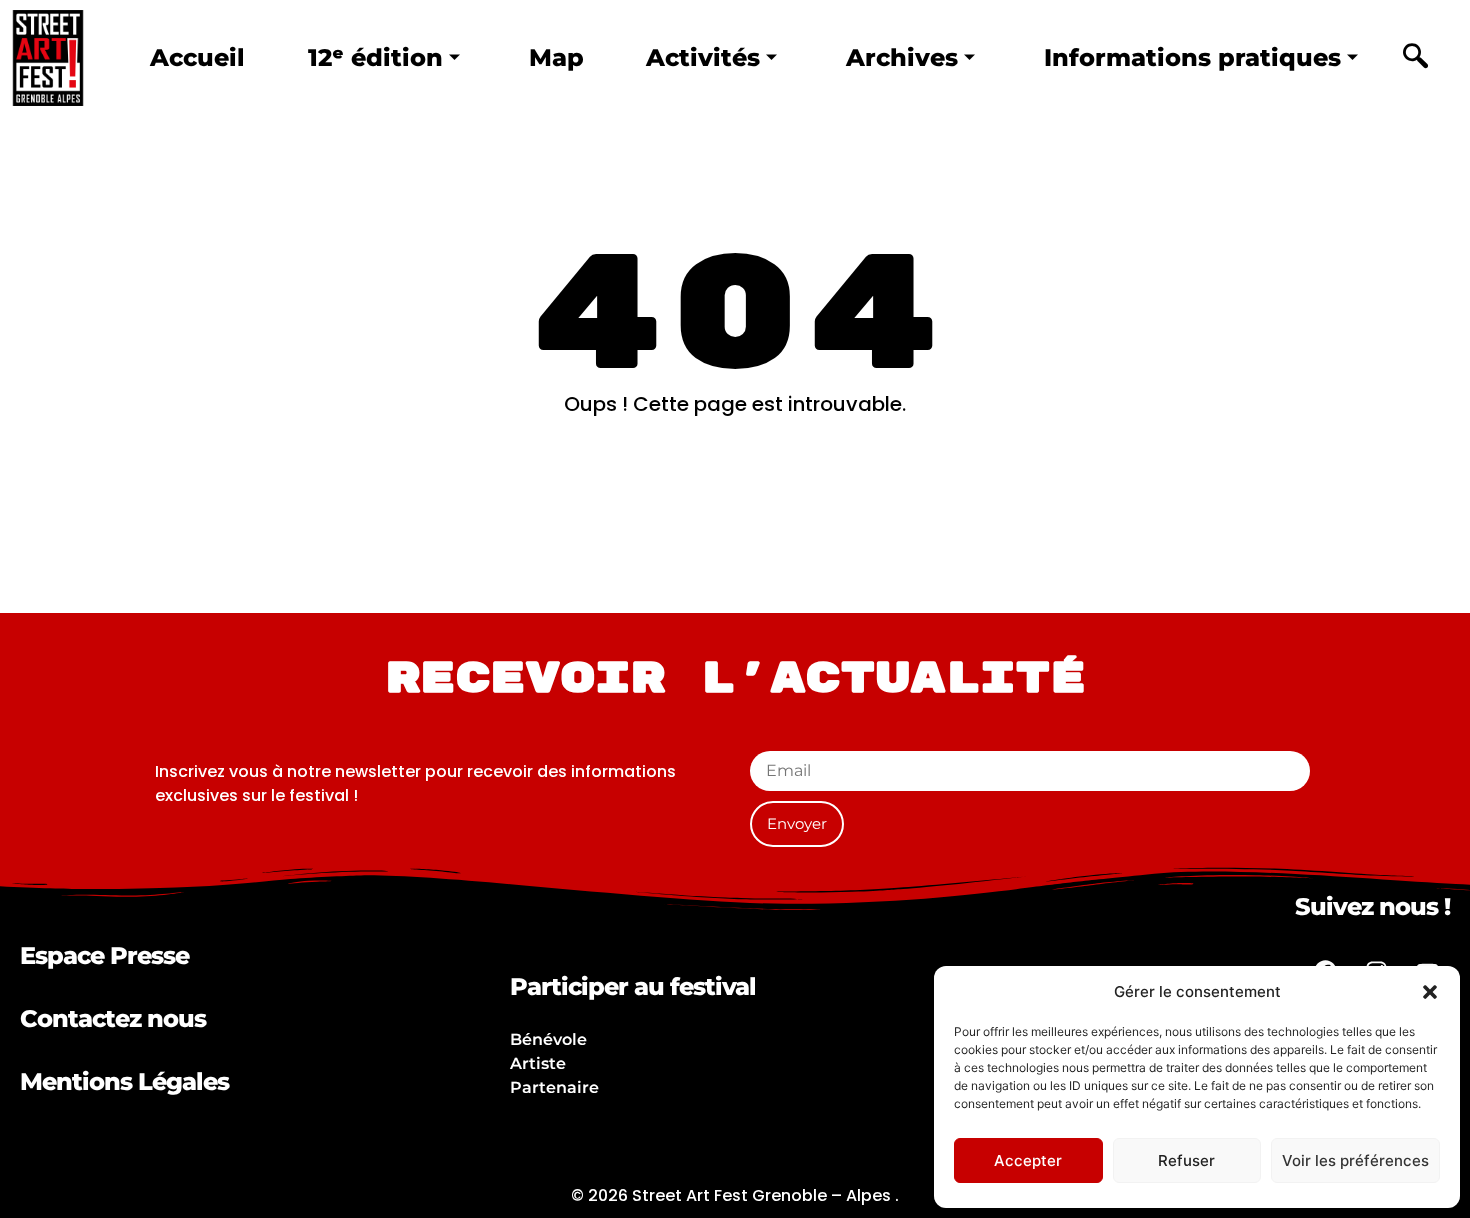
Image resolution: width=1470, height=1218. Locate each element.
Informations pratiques (1192, 57)
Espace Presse (104, 955)
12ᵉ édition (375, 57)
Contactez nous (113, 1018)
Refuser (1186, 1160)
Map (556, 57)
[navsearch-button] (1415, 58)
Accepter (1028, 1160)
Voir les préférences (1355, 1160)
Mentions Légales (124, 1081)
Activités (703, 57)
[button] (1430, 992)
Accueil (197, 57)
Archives (902, 57)
